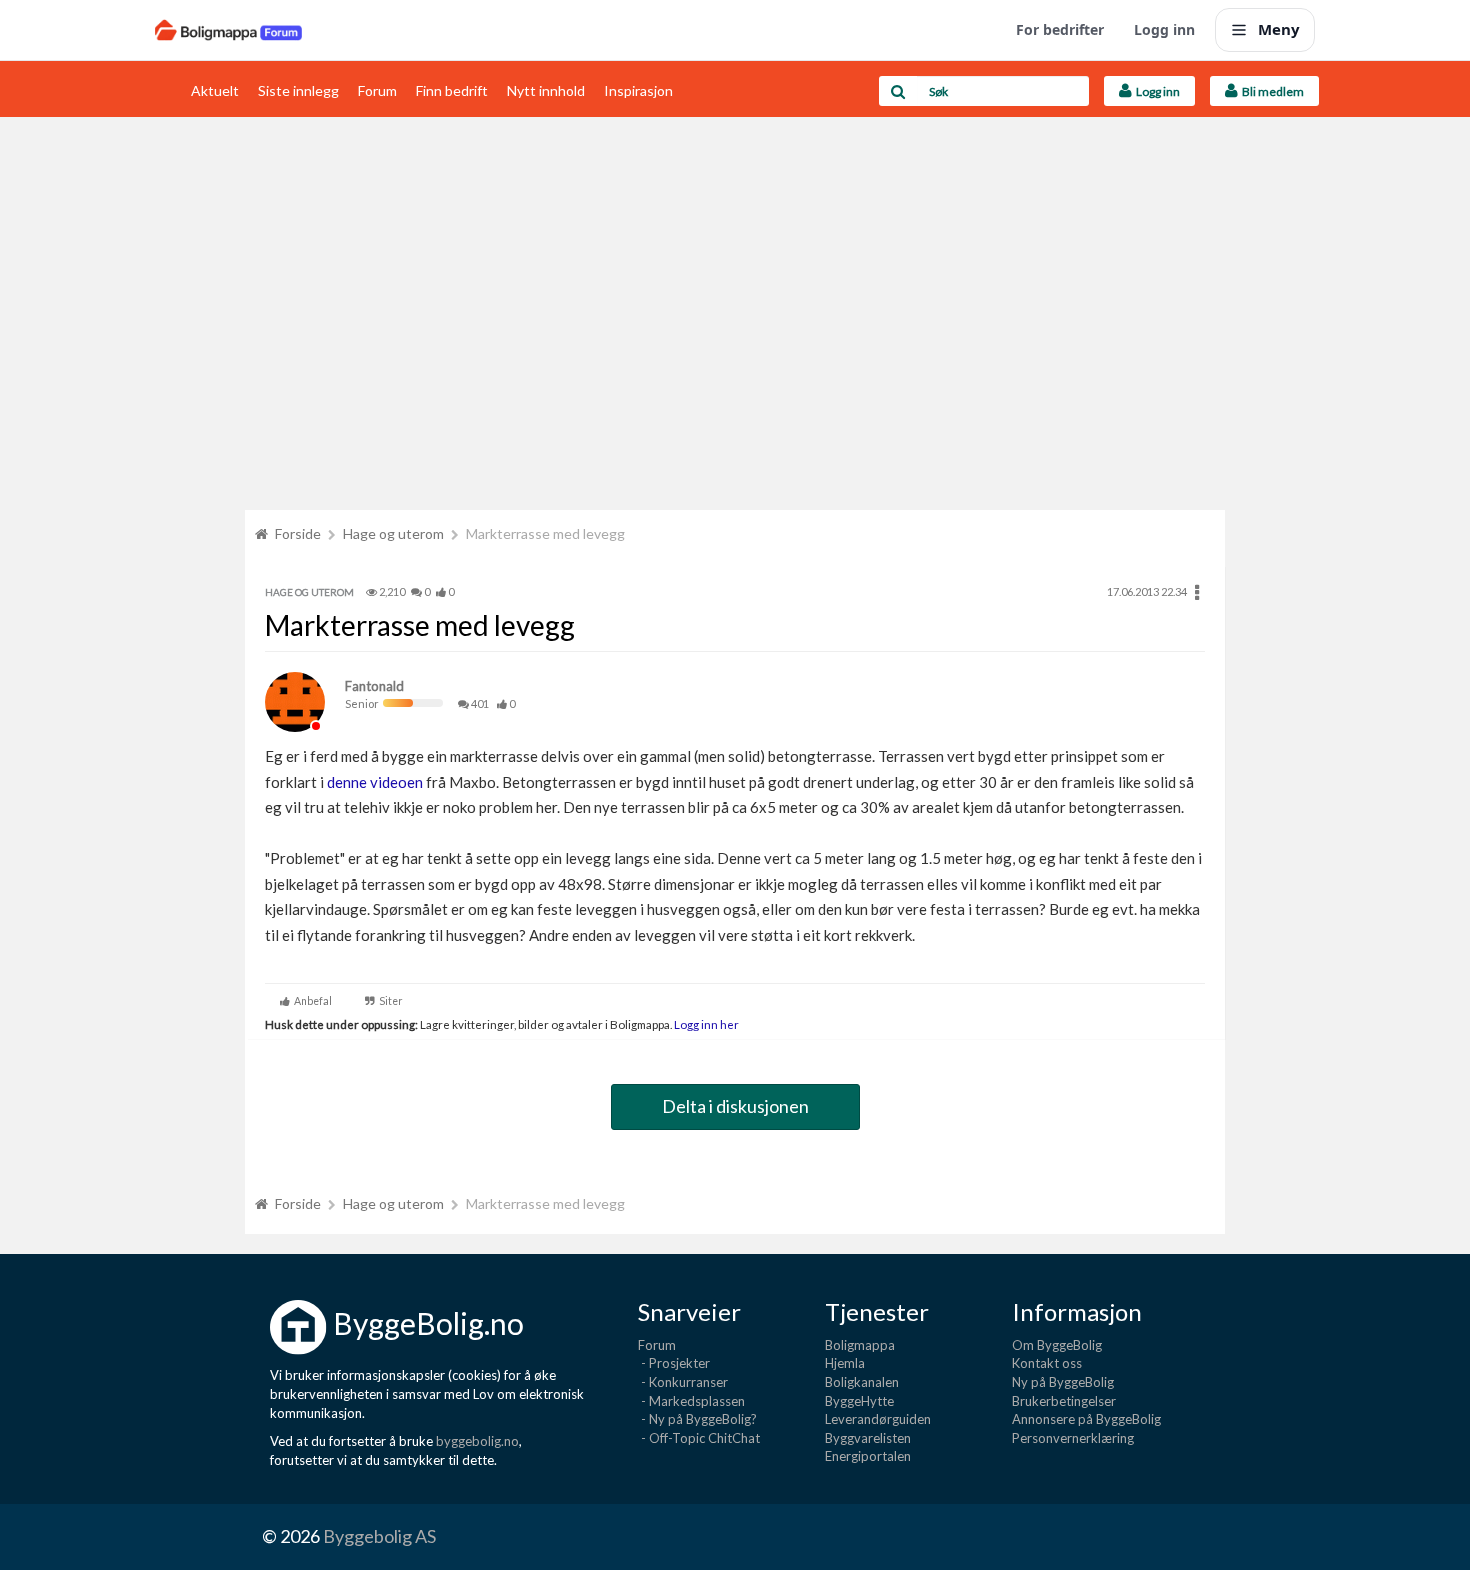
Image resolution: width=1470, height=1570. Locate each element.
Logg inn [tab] (1156, 91)
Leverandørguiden (878, 1419)
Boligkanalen (862, 1382)
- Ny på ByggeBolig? (697, 1419)
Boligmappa (860, 1345)
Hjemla (845, 1363)
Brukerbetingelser (1064, 1401)
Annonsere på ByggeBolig (1086, 1419)
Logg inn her (705, 1024)
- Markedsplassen (691, 1401)
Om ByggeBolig (1057, 1345)
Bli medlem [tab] (1271, 91)
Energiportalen (868, 1456)
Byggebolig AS (379, 1536)
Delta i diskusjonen (735, 1106)
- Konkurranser (683, 1382)
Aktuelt (215, 90)
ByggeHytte (859, 1401)
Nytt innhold (546, 90)
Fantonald (374, 686)
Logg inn (1164, 29)
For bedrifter (1060, 29)
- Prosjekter (674, 1363)
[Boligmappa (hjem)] (228, 30)
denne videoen (375, 782)
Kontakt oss (1047, 1363)
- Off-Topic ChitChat (699, 1438)
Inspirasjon (638, 90)
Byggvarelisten (868, 1438)
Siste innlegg (298, 90)
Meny (1279, 29)
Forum (377, 90)
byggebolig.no (477, 1441)
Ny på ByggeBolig (1063, 1382)
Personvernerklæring (1073, 1438)
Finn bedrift (452, 90)
